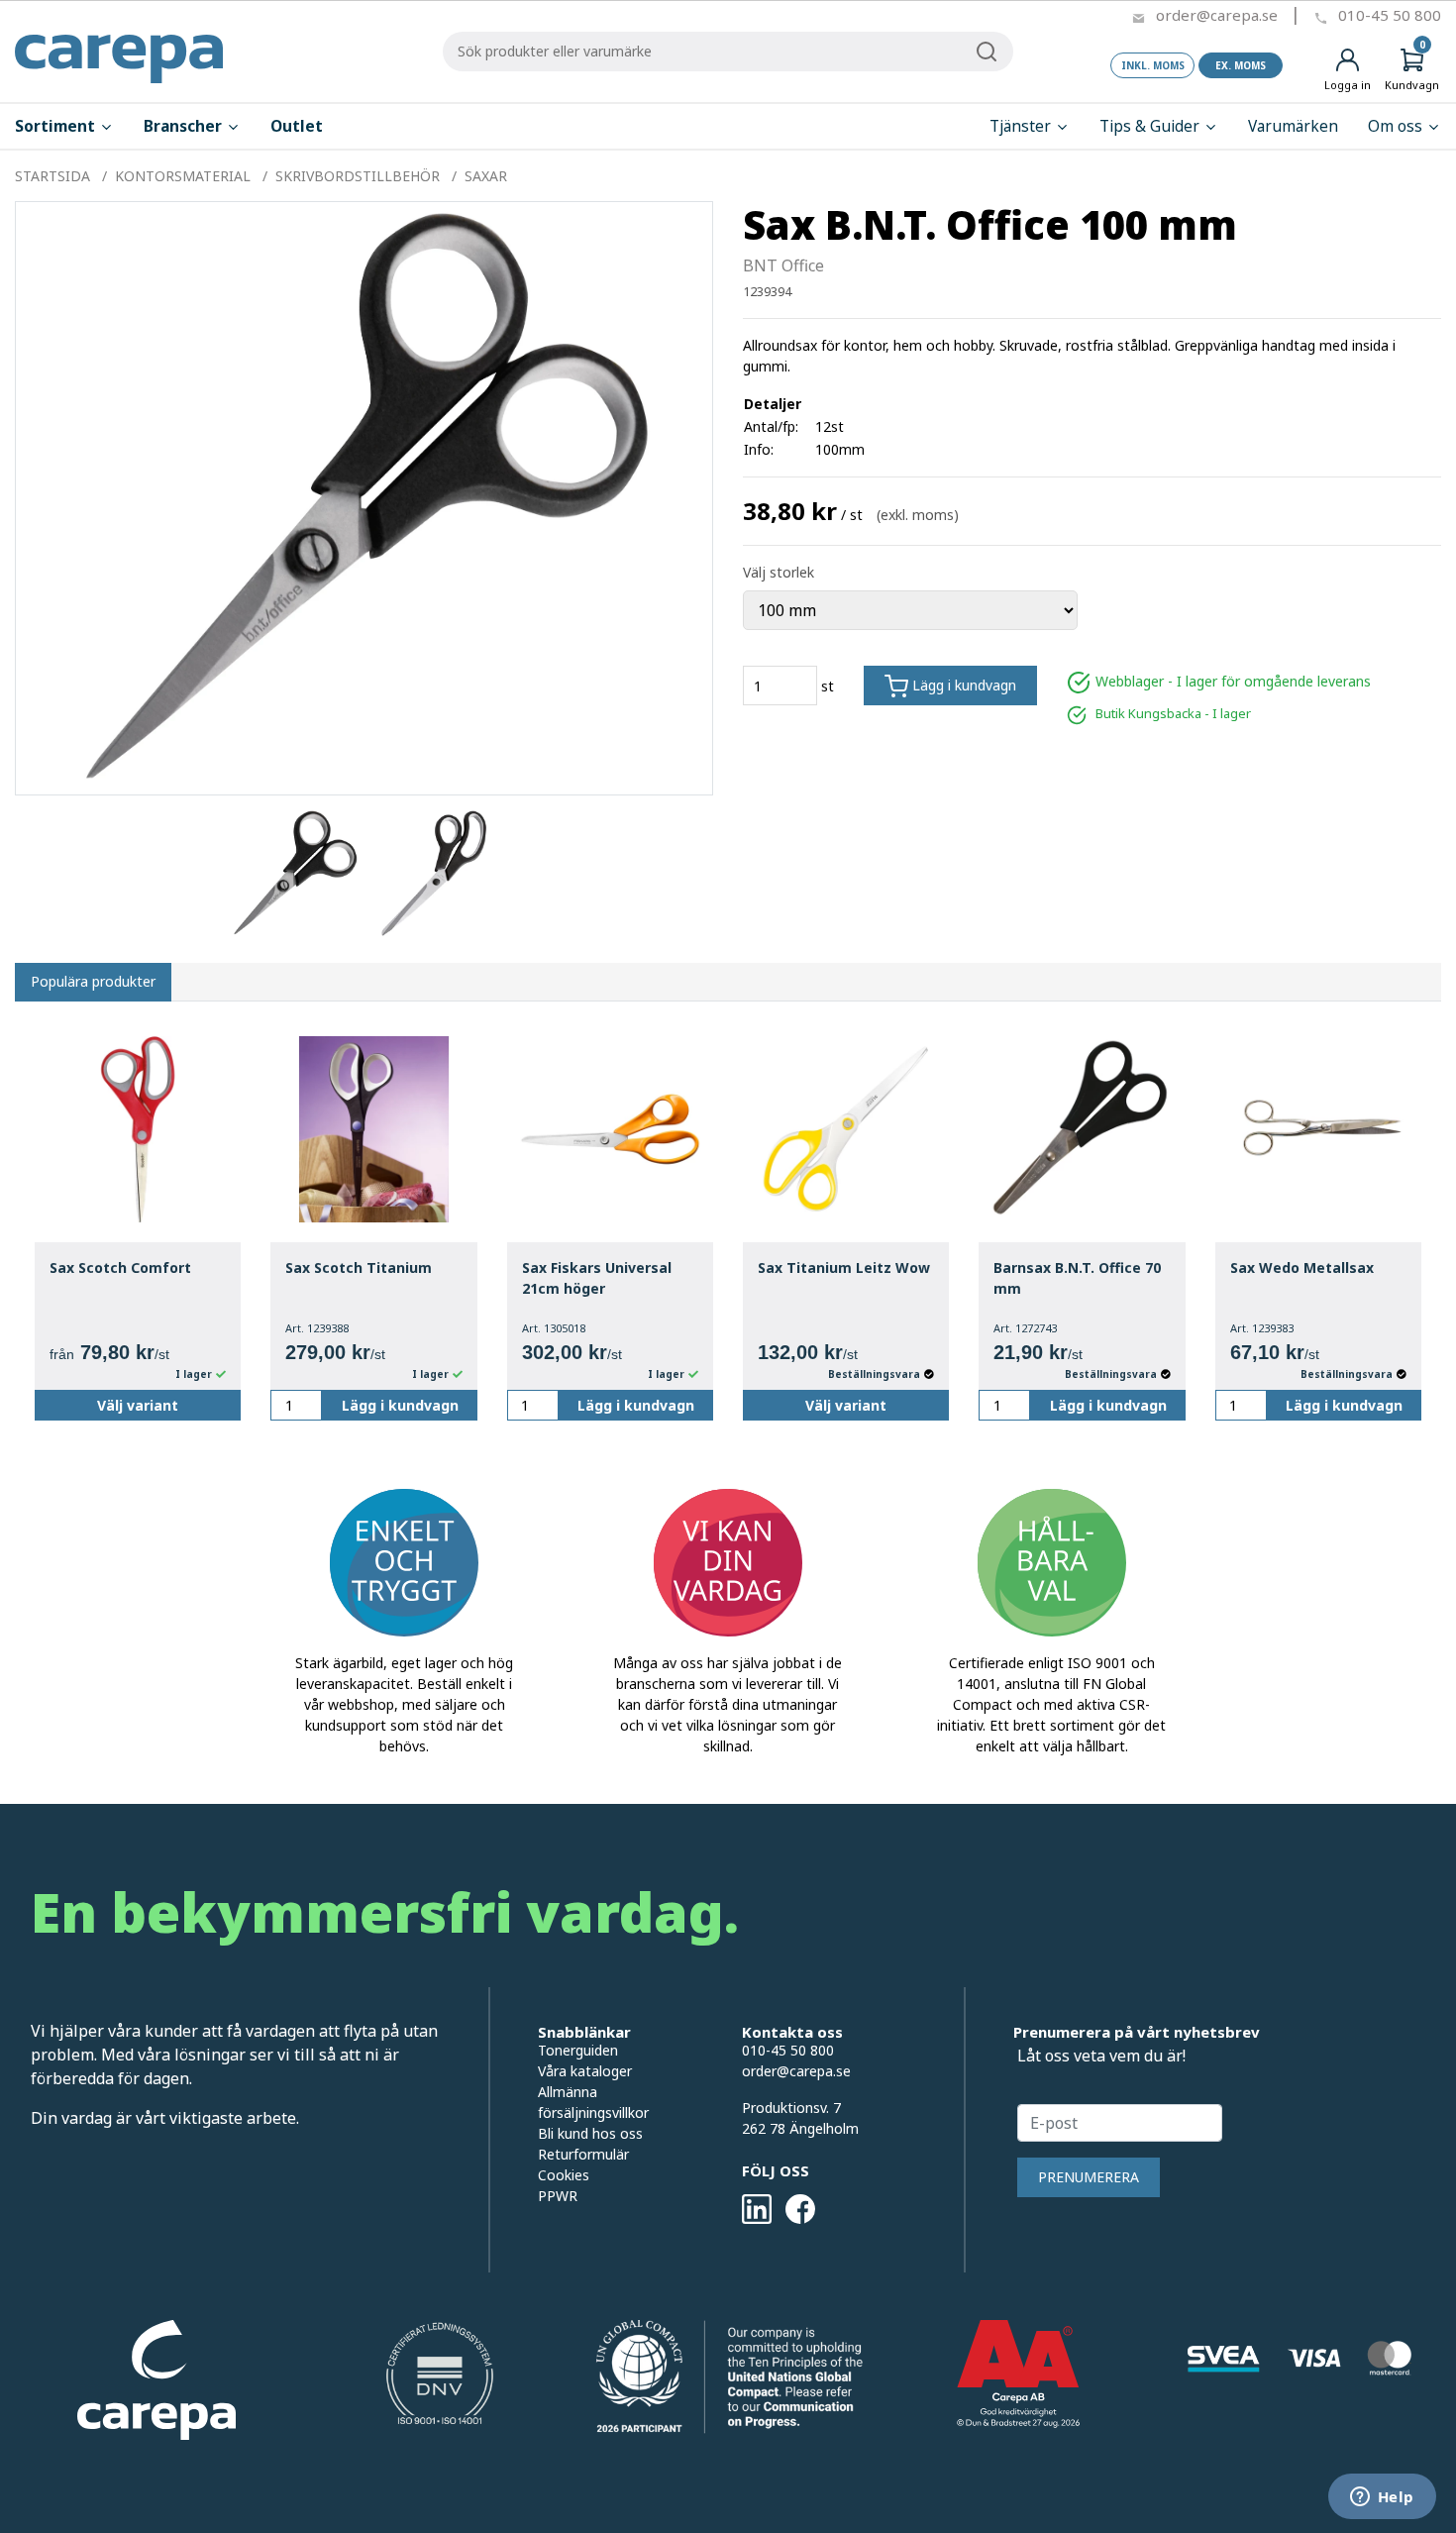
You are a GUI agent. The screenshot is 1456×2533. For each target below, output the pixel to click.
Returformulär (583, 2154)
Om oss (1397, 126)
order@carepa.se (1217, 15)
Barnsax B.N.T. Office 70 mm (1077, 1278)
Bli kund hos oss (590, 2133)
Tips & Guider (1151, 126)
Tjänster (1022, 126)
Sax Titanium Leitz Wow (844, 1267)
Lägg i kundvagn (962, 685)
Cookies (564, 2175)
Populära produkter (93, 981)
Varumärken (1293, 126)
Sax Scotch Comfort (120, 1267)
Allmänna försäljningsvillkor (593, 2102)
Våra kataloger (585, 2071)
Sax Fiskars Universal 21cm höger (597, 1278)
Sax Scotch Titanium (359, 1267)
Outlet (297, 126)
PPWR (558, 2196)
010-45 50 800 (1390, 15)
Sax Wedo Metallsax (1302, 1267)
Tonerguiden (578, 2050)
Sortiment (57, 126)
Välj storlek (779, 572)
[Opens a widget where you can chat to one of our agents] (1382, 2498)
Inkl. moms (1153, 65)
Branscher (185, 126)
